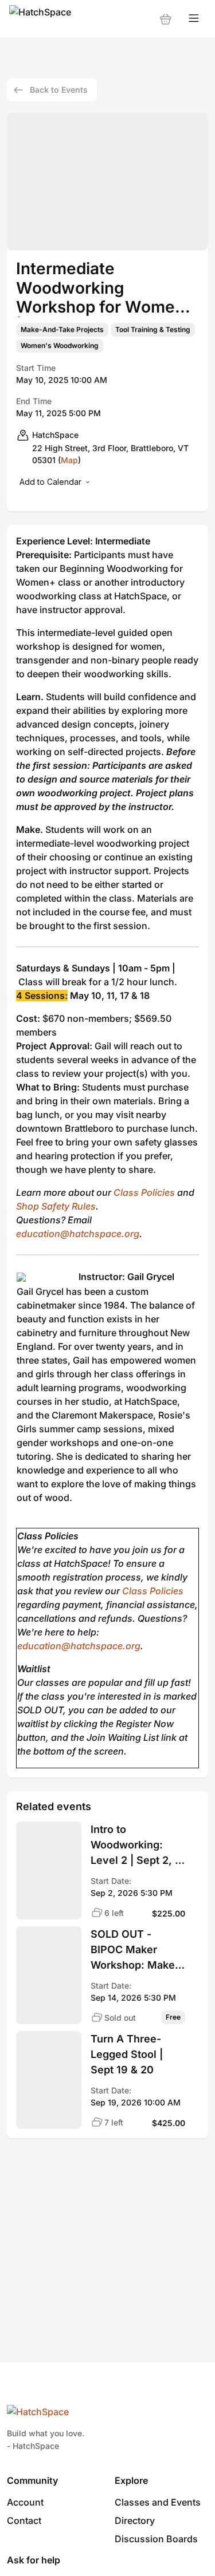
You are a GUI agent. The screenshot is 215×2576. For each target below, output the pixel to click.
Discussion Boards (156, 2539)
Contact (24, 2520)
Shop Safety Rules (56, 1206)
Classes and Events (158, 2502)
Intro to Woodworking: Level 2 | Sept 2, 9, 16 (138, 1846)
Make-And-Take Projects (62, 330)
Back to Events (59, 90)
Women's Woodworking (60, 346)
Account (25, 2502)
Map (69, 460)
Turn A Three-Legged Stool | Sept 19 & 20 (127, 2054)
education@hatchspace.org (78, 1234)
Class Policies (144, 1192)
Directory (135, 2520)
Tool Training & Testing (153, 330)
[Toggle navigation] (194, 19)
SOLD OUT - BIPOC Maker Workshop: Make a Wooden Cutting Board (137, 1950)
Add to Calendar (50, 482)
